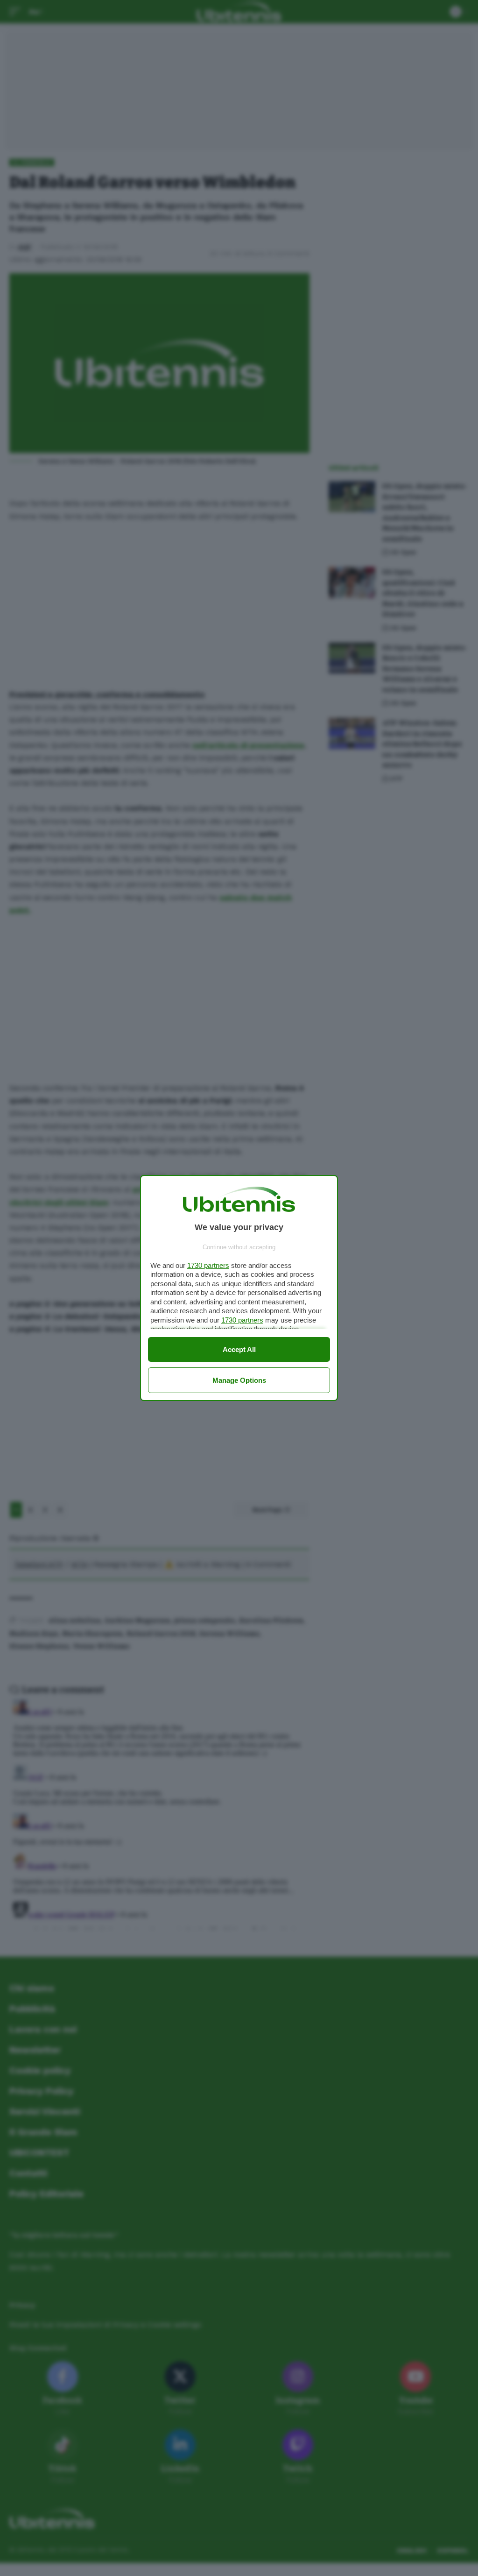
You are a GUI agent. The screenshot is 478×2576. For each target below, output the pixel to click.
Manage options (239, 1380)
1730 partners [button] (208, 1265)
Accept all (239, 1349)
